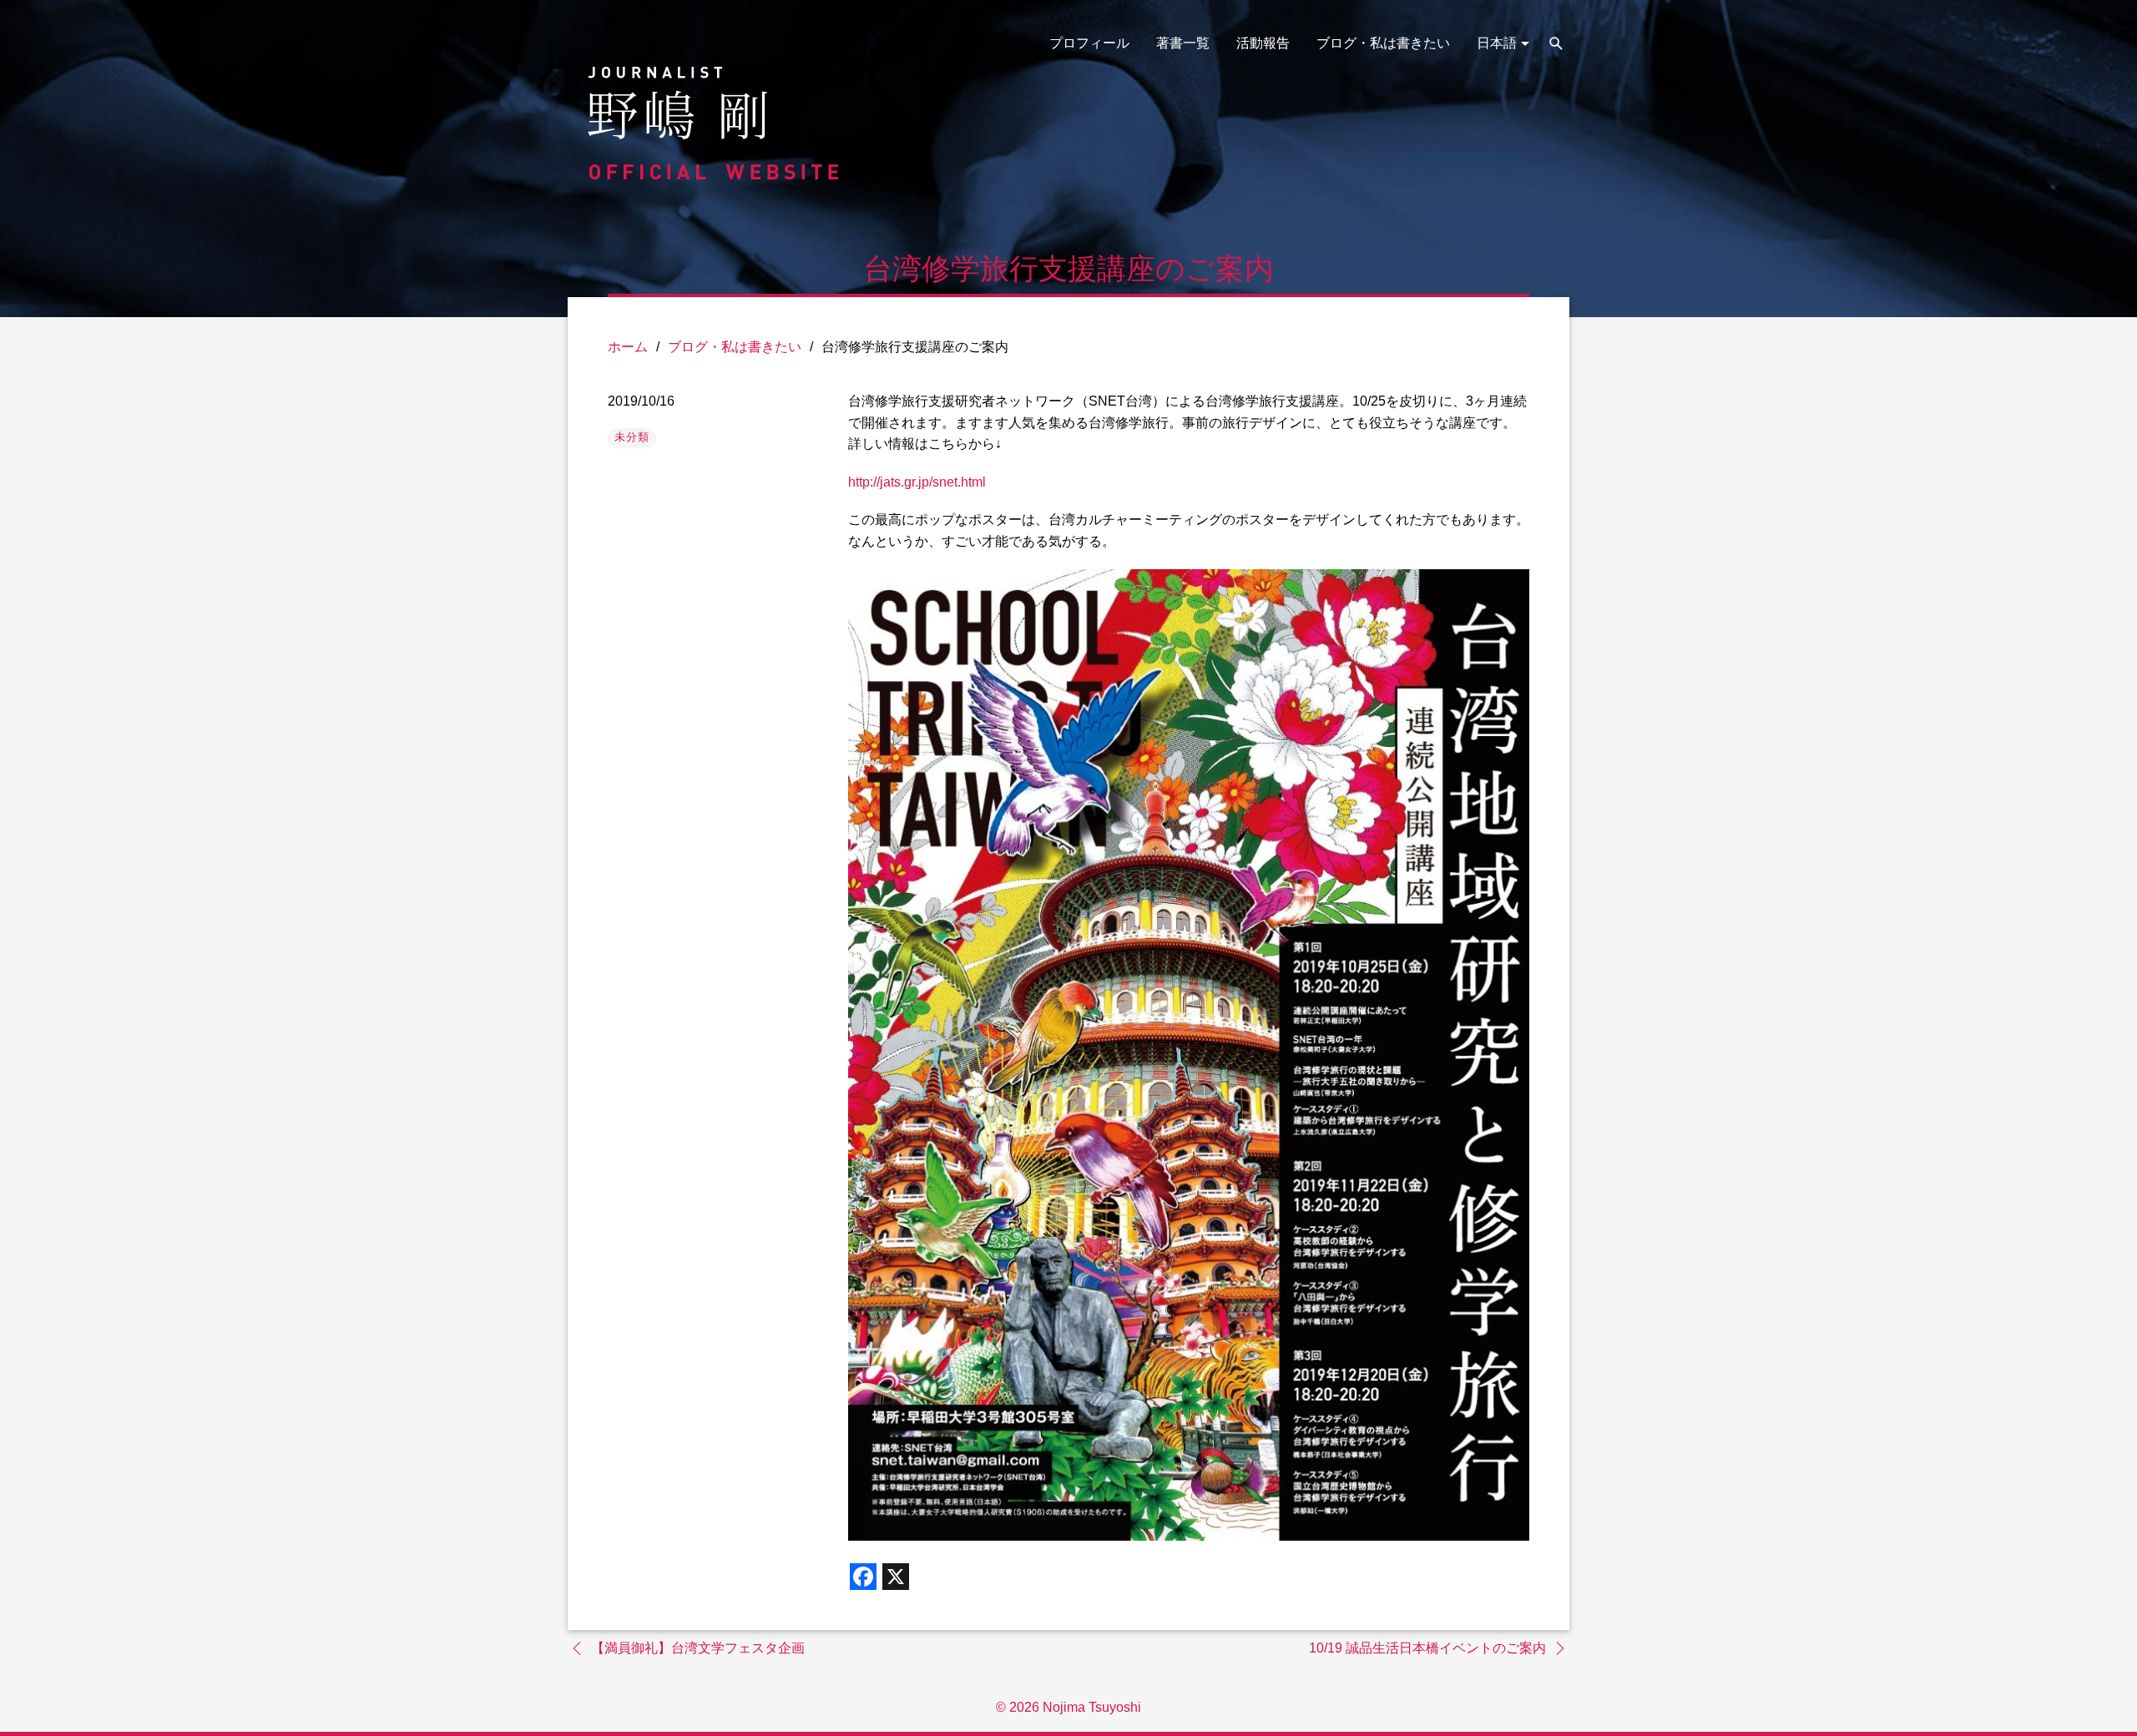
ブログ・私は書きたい (1383, 43)
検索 (1556, 43)
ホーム (628, 347)
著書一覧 (1183, 43)
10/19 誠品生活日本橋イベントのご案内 (1427, 1648)
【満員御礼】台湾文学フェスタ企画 (698, 1648)
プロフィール (1089, 43)
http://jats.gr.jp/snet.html (917, 482)
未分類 (632, 437)
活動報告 (1263, 43)
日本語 (1497, 43)
